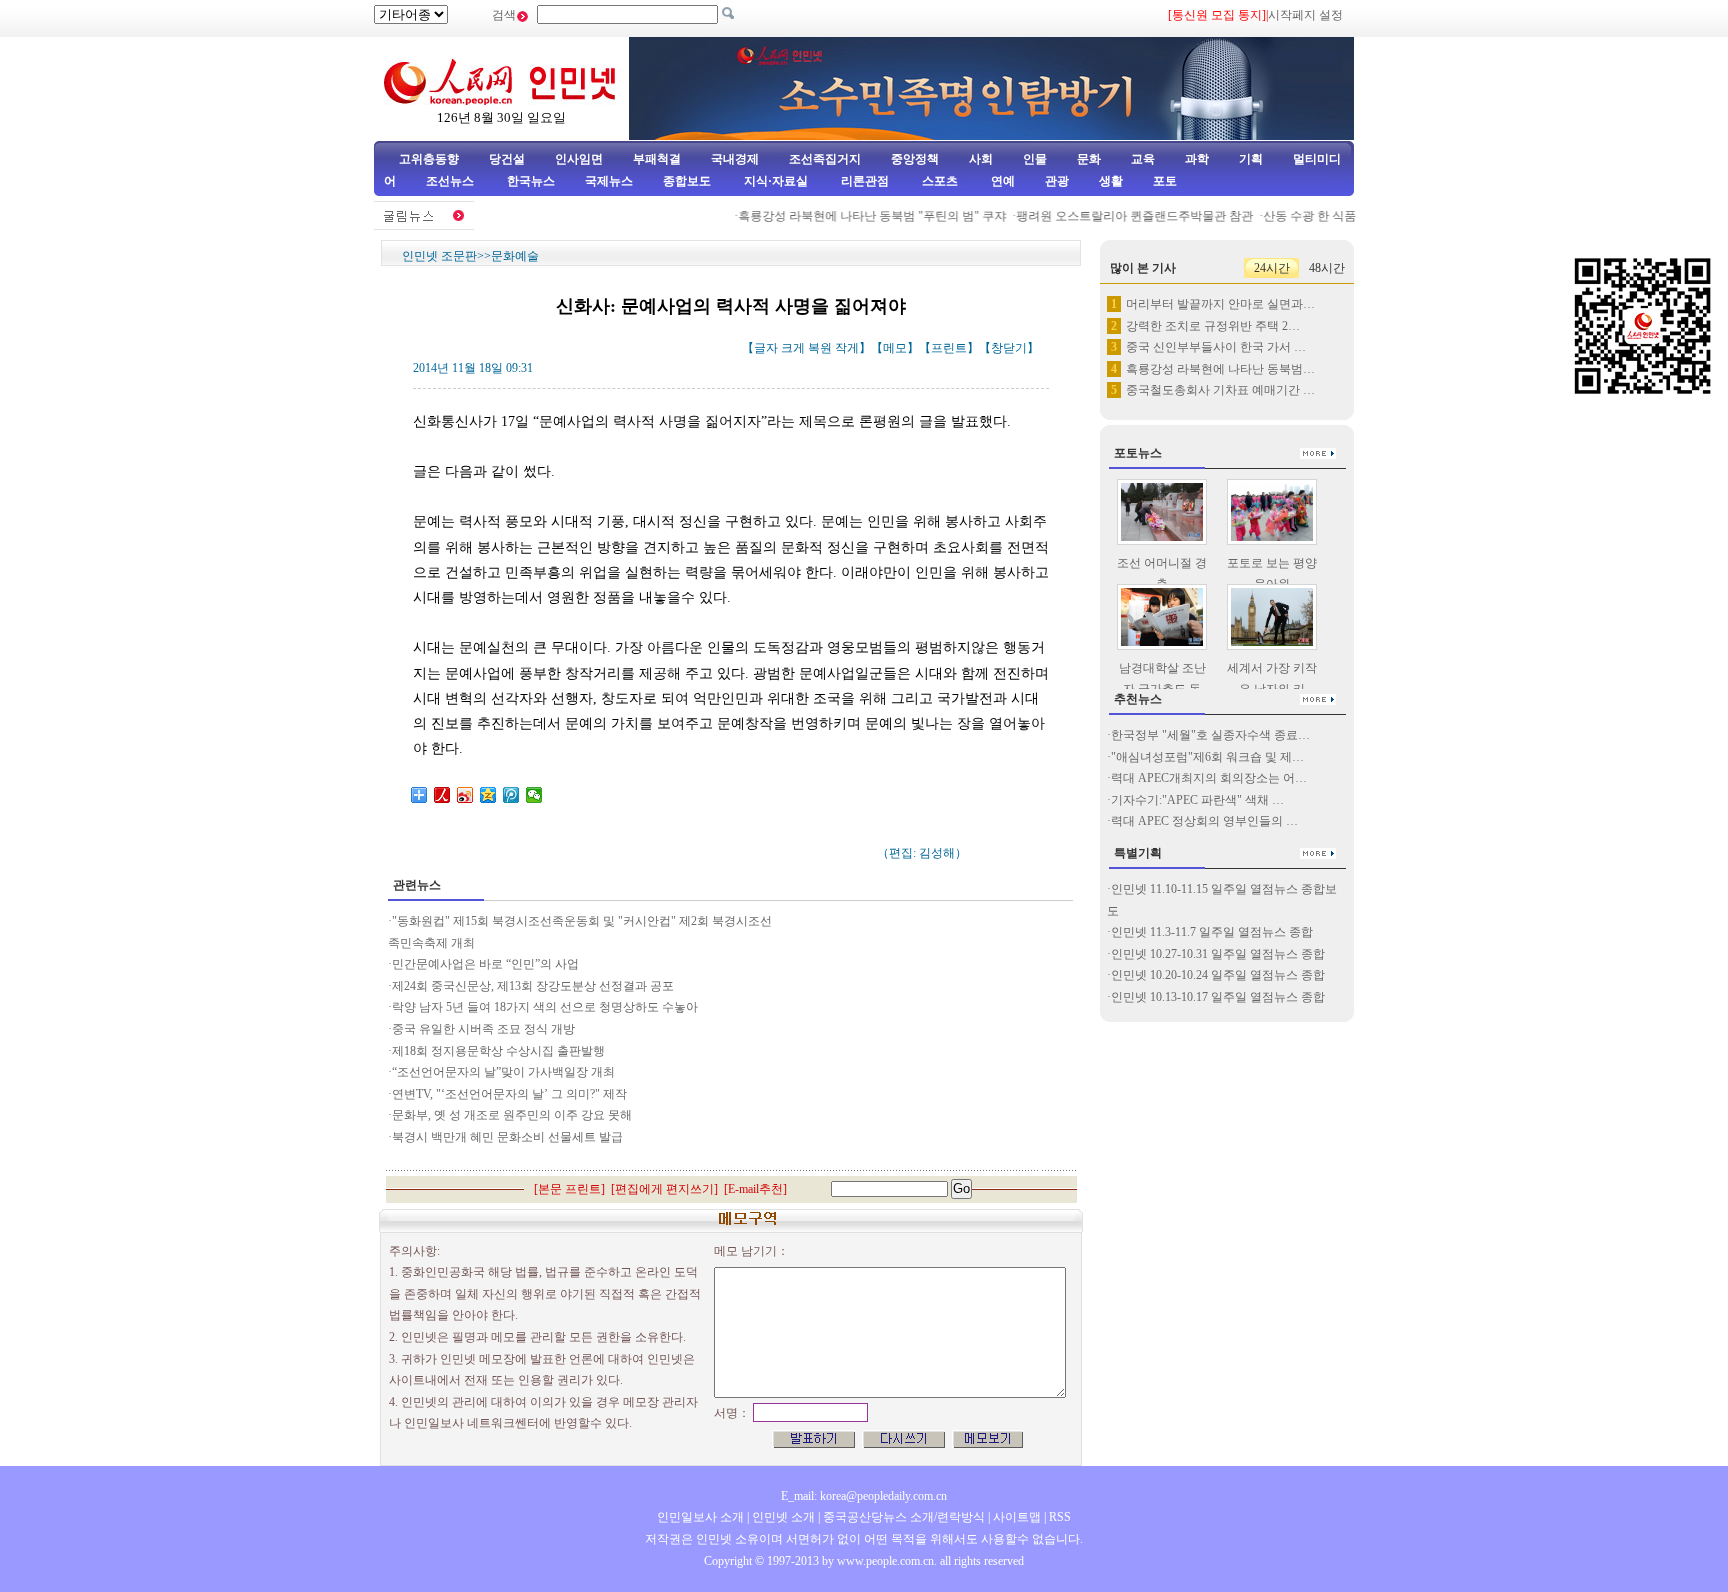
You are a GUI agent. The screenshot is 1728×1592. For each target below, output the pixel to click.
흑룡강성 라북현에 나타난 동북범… (1220, 369)
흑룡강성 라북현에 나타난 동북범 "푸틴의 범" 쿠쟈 (855, 216)
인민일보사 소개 (700, 1517)
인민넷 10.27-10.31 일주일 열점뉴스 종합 (1218, 954)
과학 (1197, 159)
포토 (1165, 181)
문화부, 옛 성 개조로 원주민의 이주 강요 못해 (512, 1115)
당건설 (507, 159)
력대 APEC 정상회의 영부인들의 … (1204, 821)
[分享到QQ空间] (488, 795)
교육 (1143, 159)
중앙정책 (915, 159)
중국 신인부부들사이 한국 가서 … (1216, 347)
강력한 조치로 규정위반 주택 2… (1213, 326)
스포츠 (938, 181)
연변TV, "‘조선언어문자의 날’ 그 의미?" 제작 (509, 1094)
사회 (981, 159)
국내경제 (735, 159)
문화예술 (515, 256)
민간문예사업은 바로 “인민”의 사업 (485, 964)
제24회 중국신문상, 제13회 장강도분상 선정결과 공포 (533, 986)
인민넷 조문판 (439, 256)
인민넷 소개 (782, 1517)
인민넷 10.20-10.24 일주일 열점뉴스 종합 (1218, 975)
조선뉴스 (451, 181)
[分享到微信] (534, 795)
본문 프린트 (569, 1189)
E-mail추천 (755, 1189)
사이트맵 (1017, 1517)
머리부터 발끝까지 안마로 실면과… (1220, 304)
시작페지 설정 (1305, 15)
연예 (1001, 181)
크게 (793, 348)
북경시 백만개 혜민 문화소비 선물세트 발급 (507, 1137)
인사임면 (579, 159)
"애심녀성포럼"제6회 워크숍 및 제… (1207, 757)
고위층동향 (429, 159)
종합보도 (687, 181)
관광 (1057, 181)
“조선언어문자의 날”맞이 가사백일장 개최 (503, 1072)
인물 (1035, 159)
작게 (847, 348)
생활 (1111, 181)
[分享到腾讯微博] (511, 795)
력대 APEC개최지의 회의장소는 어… (1209, 778)
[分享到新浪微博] (465, 795)
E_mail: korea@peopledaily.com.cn (864, 1496)
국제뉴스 (609, 181)
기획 (1251, 159)
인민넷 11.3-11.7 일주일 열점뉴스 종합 (1212, 932)
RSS (1060, 1517)
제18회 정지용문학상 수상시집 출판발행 (498, 1051)
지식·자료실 (777, 181)
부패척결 (657, 159)
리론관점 (865, 181)
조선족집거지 (825, 159)
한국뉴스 (531, 181)
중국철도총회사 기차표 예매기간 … (1220, 390)
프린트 (949, 348)
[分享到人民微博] (442, 795)
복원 (820, 348)
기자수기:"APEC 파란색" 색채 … (1197, 800)
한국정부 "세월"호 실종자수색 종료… (1210, 735)
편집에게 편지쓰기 (664, 1189)
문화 (1089, 159)
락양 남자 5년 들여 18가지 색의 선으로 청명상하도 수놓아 (545, 1007)
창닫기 (1009, 348)
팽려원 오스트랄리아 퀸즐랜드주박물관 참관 (1117, 216)
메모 (895, 348)
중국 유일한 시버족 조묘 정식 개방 (483, 1029)
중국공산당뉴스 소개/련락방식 (904, 1517)
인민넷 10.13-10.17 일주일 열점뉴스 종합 (1218, 997)
